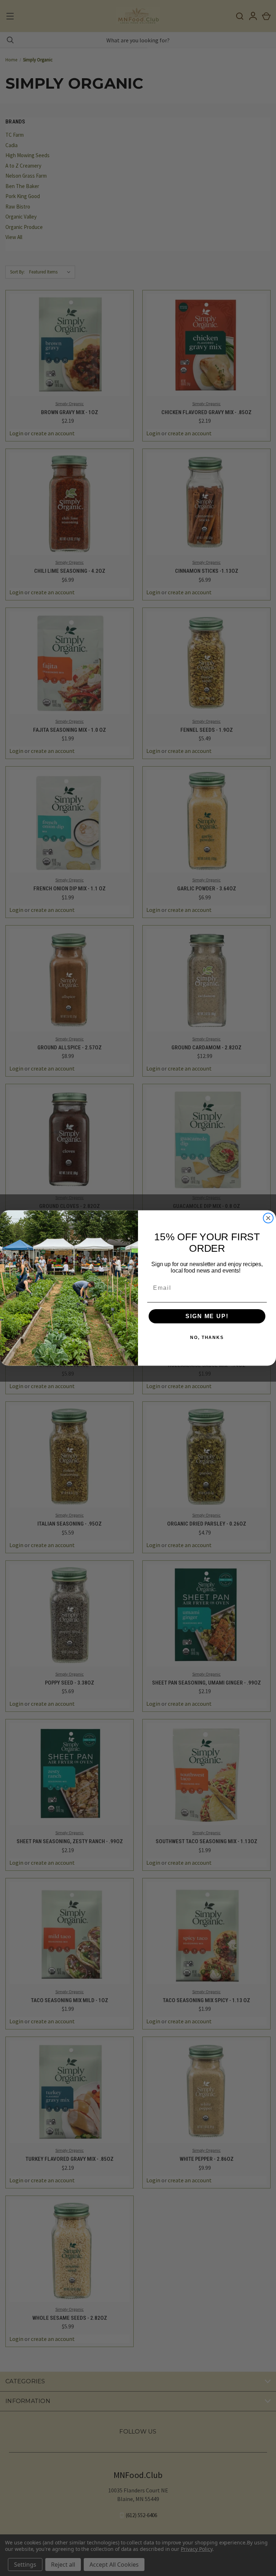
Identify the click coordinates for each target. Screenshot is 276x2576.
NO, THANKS (207, 1338)
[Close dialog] (268, 1218)
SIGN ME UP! (207, 1316)
